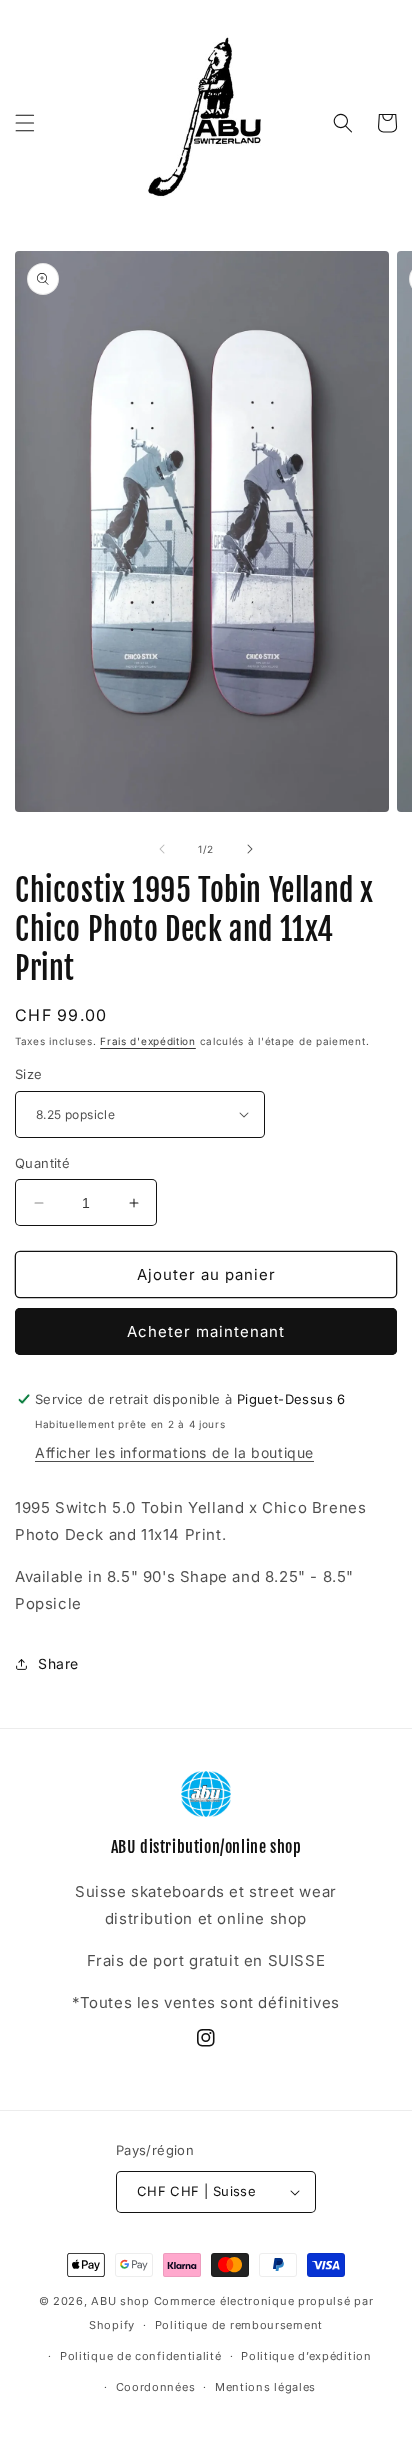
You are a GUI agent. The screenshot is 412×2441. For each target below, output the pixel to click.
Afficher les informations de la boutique (174, 1452)
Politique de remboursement (239, 2325)
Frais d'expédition (148, 1041)
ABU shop (120, 2301)
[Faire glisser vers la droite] (250, 849)
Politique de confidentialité (141, 2356)
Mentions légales (265, 2387)
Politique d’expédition (306, 2356)
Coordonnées (156, 2387)
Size (29, 1074)
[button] (25, 123)
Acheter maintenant (206, 1331)
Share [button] (58, 1663)
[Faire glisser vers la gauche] (162, 849)
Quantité (42, 1163)
